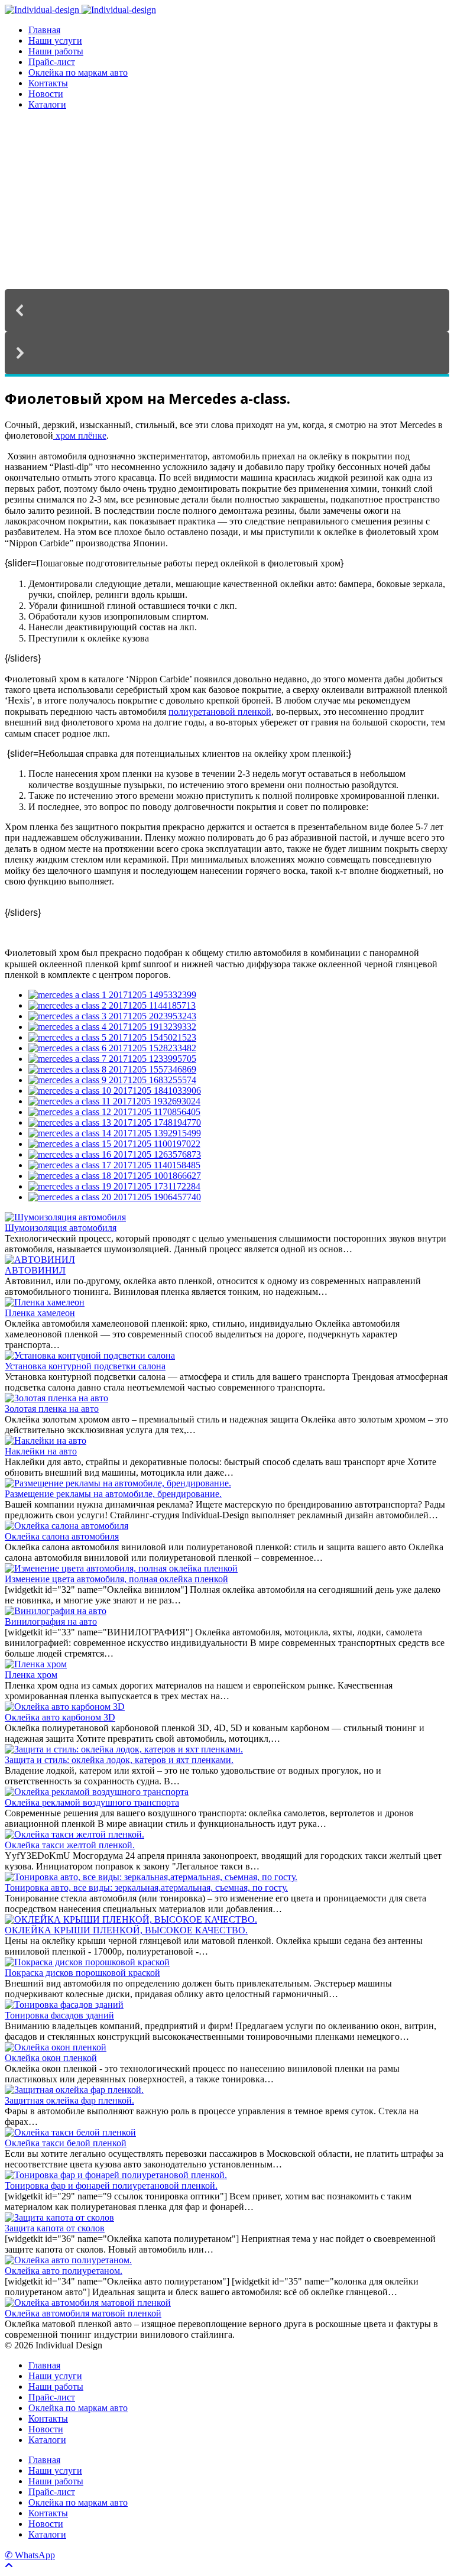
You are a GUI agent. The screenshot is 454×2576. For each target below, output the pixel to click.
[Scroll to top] (9, 2566)
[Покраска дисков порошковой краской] (87, 1962)
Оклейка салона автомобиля (62, 1536)
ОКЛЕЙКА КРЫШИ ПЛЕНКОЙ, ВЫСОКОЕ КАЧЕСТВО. (126, 1930)
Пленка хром (31, 1675)
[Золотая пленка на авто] (56, 1398)
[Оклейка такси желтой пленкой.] (74, 1834)
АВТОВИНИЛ (35, 1270)
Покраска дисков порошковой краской (82, 1973)
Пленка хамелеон (40, 1313)
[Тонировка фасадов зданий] (64, 2005)
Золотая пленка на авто (52, 1409)
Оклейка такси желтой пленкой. (70, 1845)
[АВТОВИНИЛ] (40, 1260)
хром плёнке (80, 435)
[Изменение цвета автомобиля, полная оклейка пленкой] (121, 1568)
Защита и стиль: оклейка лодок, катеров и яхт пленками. (119, 1760)
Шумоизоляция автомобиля (61, 1228)
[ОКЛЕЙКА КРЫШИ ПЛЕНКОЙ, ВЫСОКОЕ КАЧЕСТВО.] (131, 1919)
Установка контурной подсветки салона (85, 1366)
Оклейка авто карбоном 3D (60, 1717)
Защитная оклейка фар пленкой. (69, 2100)
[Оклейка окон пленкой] (56, 2047)
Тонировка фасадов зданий (59, 2015)
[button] (227, 310)
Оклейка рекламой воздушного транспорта (92, 1802)
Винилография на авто (51, 1621)
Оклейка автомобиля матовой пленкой (83, 2313)
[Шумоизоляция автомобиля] (65, 1217)
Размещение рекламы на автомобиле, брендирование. (113, 1494)
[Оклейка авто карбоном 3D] (65, 1707)
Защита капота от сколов (55, 2228)
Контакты (48, 83)
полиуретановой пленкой (220, 712)
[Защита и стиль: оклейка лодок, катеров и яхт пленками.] (124, 1749)
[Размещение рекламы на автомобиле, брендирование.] (118, 1483)
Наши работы (56, 51)
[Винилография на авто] (56, 1611)
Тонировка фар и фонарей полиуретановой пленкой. (111, 2185)
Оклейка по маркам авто (78, 72)
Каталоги (47, 104)
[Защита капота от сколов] (59, 2217)
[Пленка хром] (36, 1664)
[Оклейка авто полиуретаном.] (68, 2260)
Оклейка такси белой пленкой (66, 2143)
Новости (46, 94)
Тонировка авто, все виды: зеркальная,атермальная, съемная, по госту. (146, 1888)
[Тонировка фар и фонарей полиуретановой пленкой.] (116, 2175)
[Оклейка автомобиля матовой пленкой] (88, 2303)
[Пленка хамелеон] (45, 1302)
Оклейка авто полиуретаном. (64, 2271)
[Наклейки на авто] (46, 1441)
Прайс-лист (52, 62)
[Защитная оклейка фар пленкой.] (74, 2090)
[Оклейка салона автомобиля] (67, 1526)
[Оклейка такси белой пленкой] (70, 2132)
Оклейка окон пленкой (51, 2058)
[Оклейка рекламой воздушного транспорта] (97, 1792)
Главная (44, 30)
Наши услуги (55, 40)
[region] (227, 248)
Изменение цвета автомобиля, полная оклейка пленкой (116, 1579)
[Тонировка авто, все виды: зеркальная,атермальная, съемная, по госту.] (151, 1877)
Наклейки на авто (41, 1451)
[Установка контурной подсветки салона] (90, 1355)
